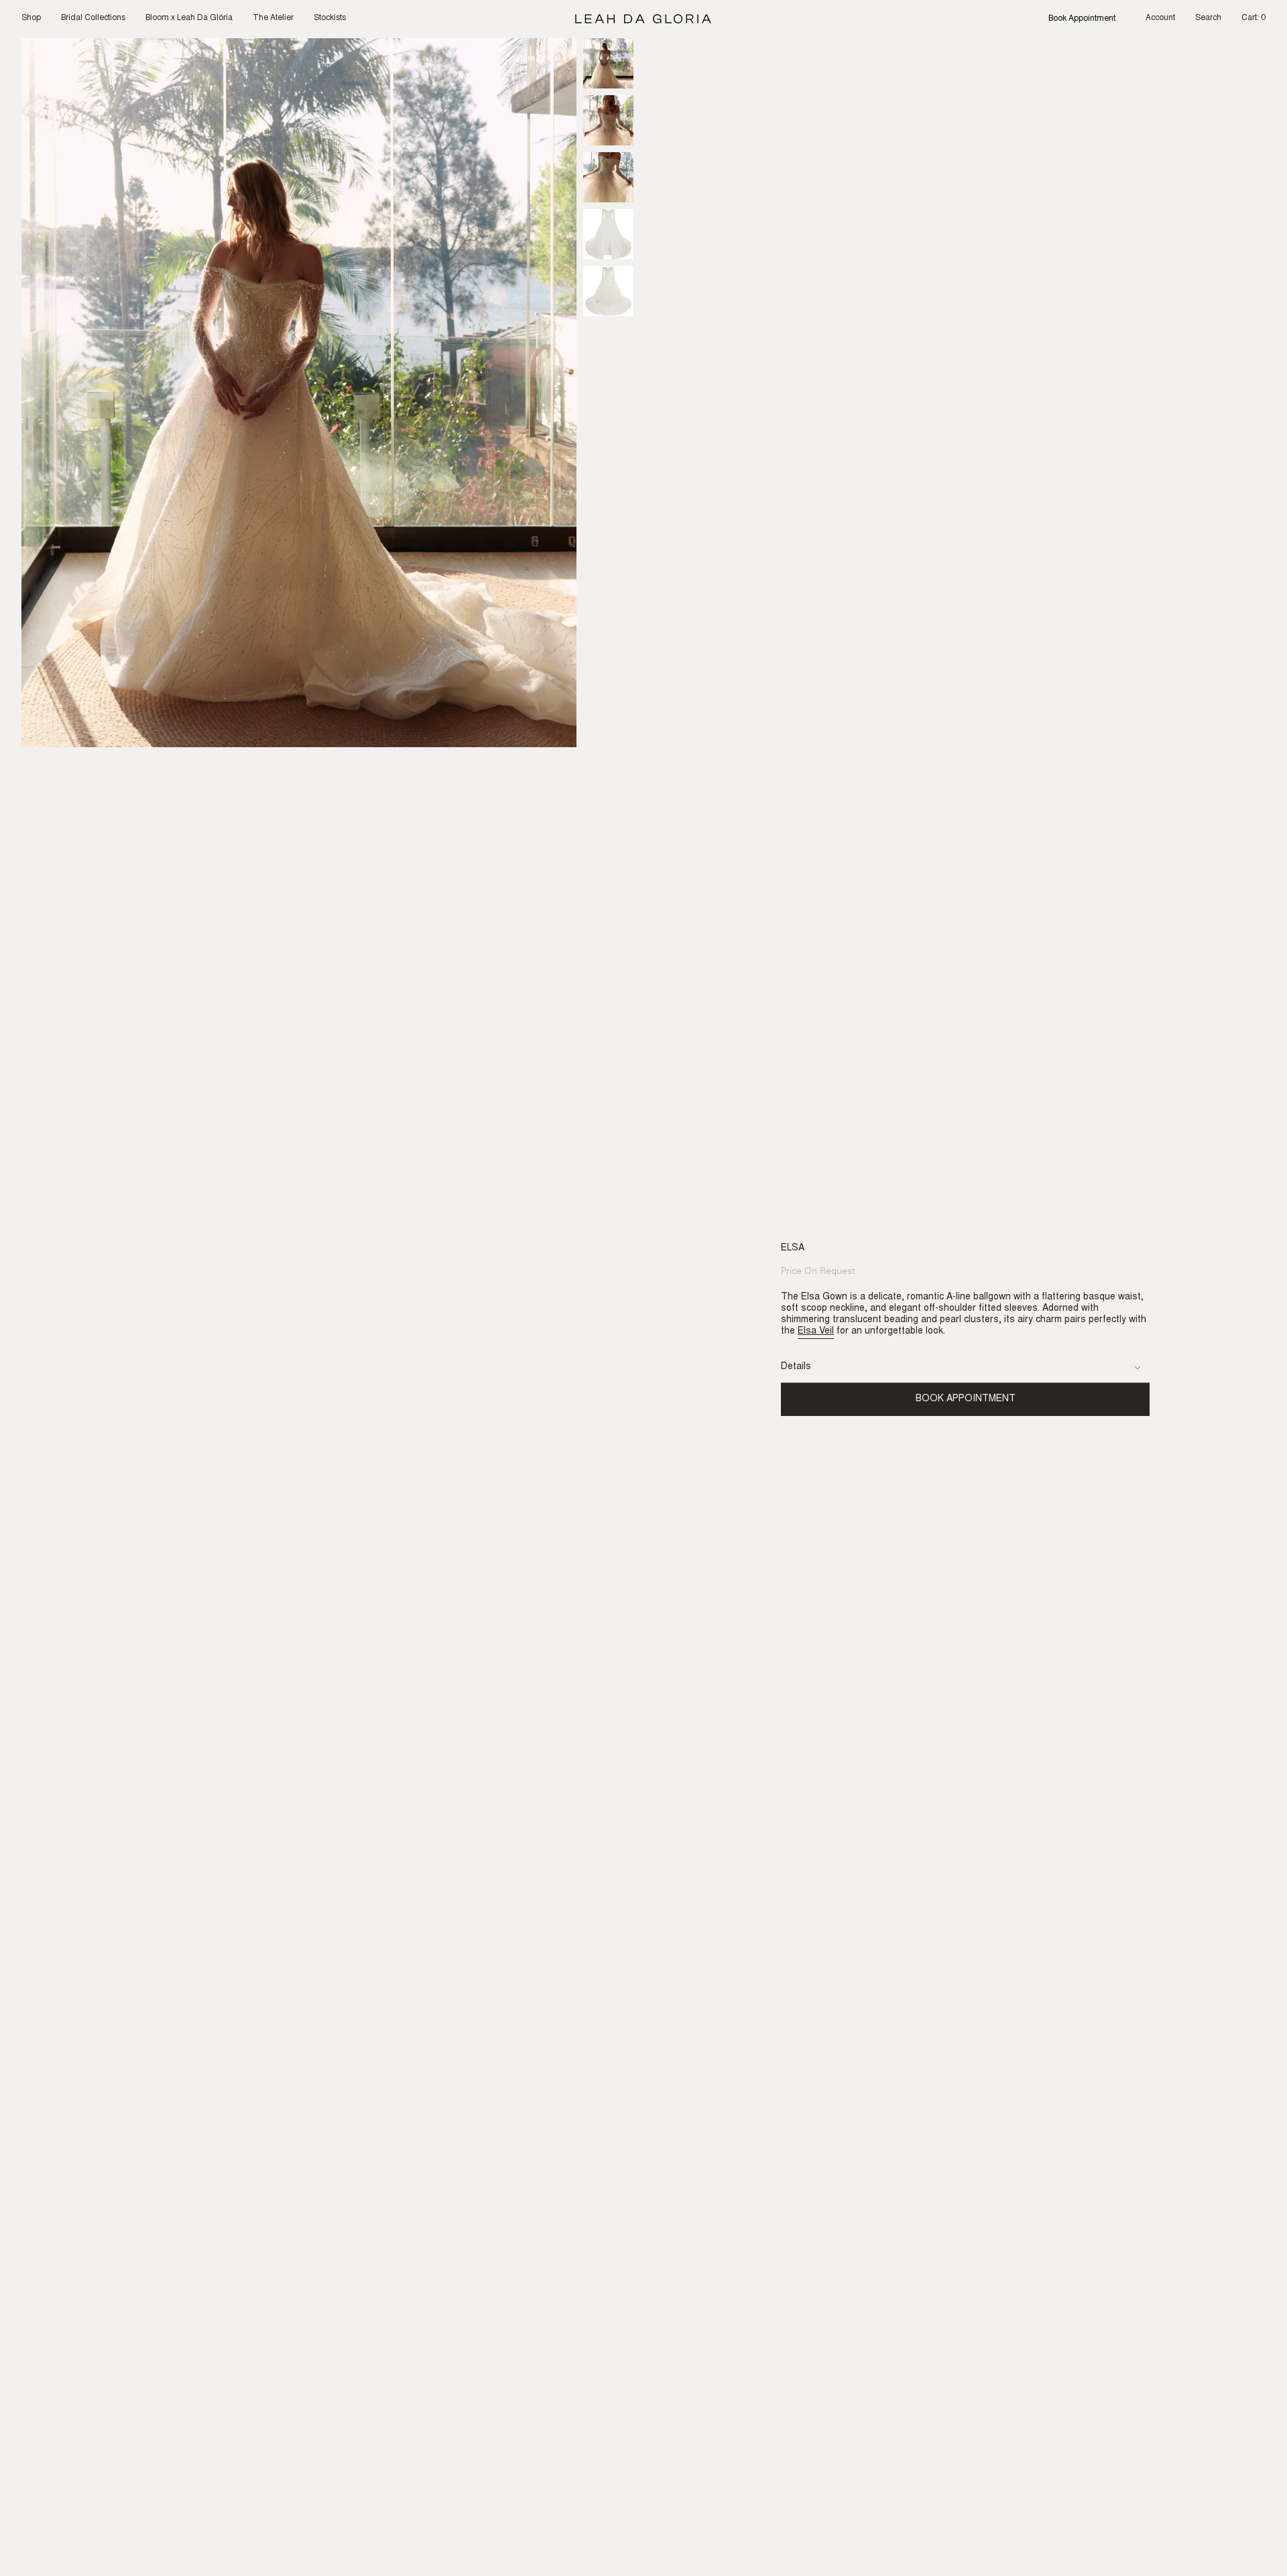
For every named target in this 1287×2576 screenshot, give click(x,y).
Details (796, 1367)
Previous (21, 393)
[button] (31, 19)
